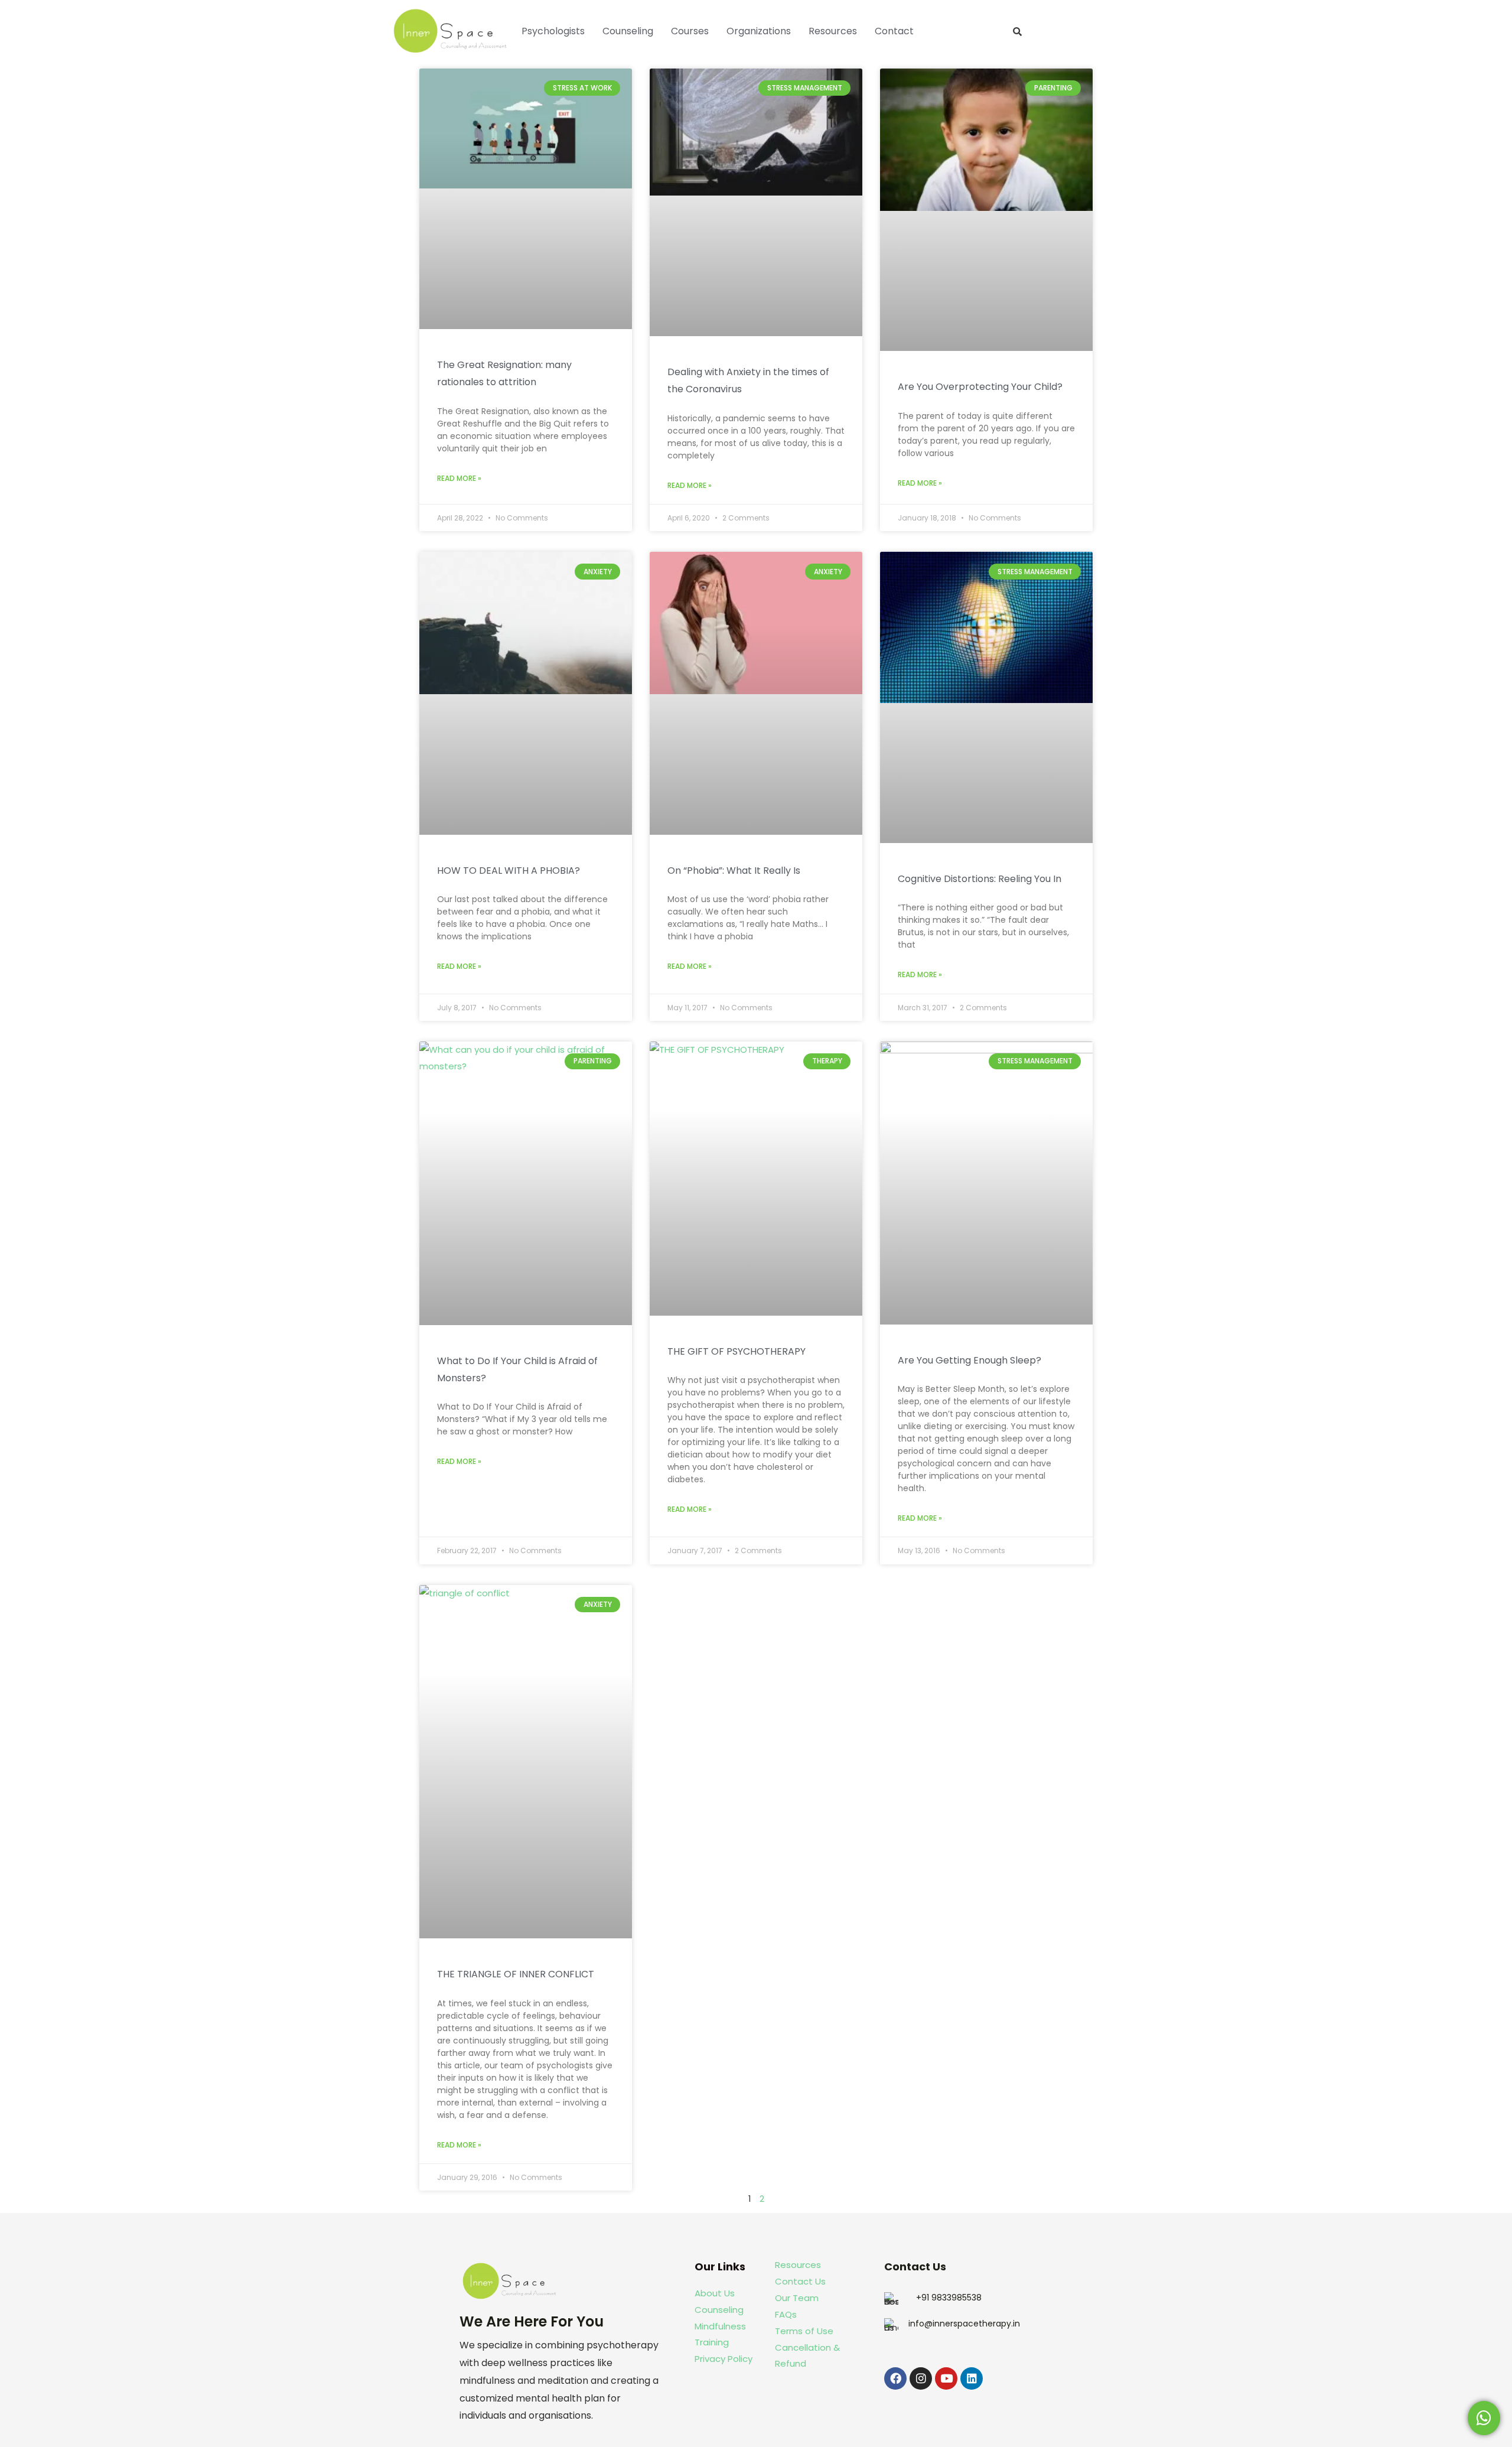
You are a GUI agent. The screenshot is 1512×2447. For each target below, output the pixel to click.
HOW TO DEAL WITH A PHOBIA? (509, 871)
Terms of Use (804, 2331)
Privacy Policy (724, 2359)
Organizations (759, 31)
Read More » (459, 478)
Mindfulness (720, 2326)
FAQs (786, 2314)
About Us (715, 2293)
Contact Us (800, 2281)
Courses (690, 31)
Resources (833, 31)
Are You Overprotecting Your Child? (980, 387)
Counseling (628, 31)
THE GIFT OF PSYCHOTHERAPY (737, 1351)
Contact (894, 31)
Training (713, 2342)
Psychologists (553, 31)
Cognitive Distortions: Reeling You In (980, 879)
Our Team (797, 2298)
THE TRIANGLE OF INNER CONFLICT (516, 1974)
